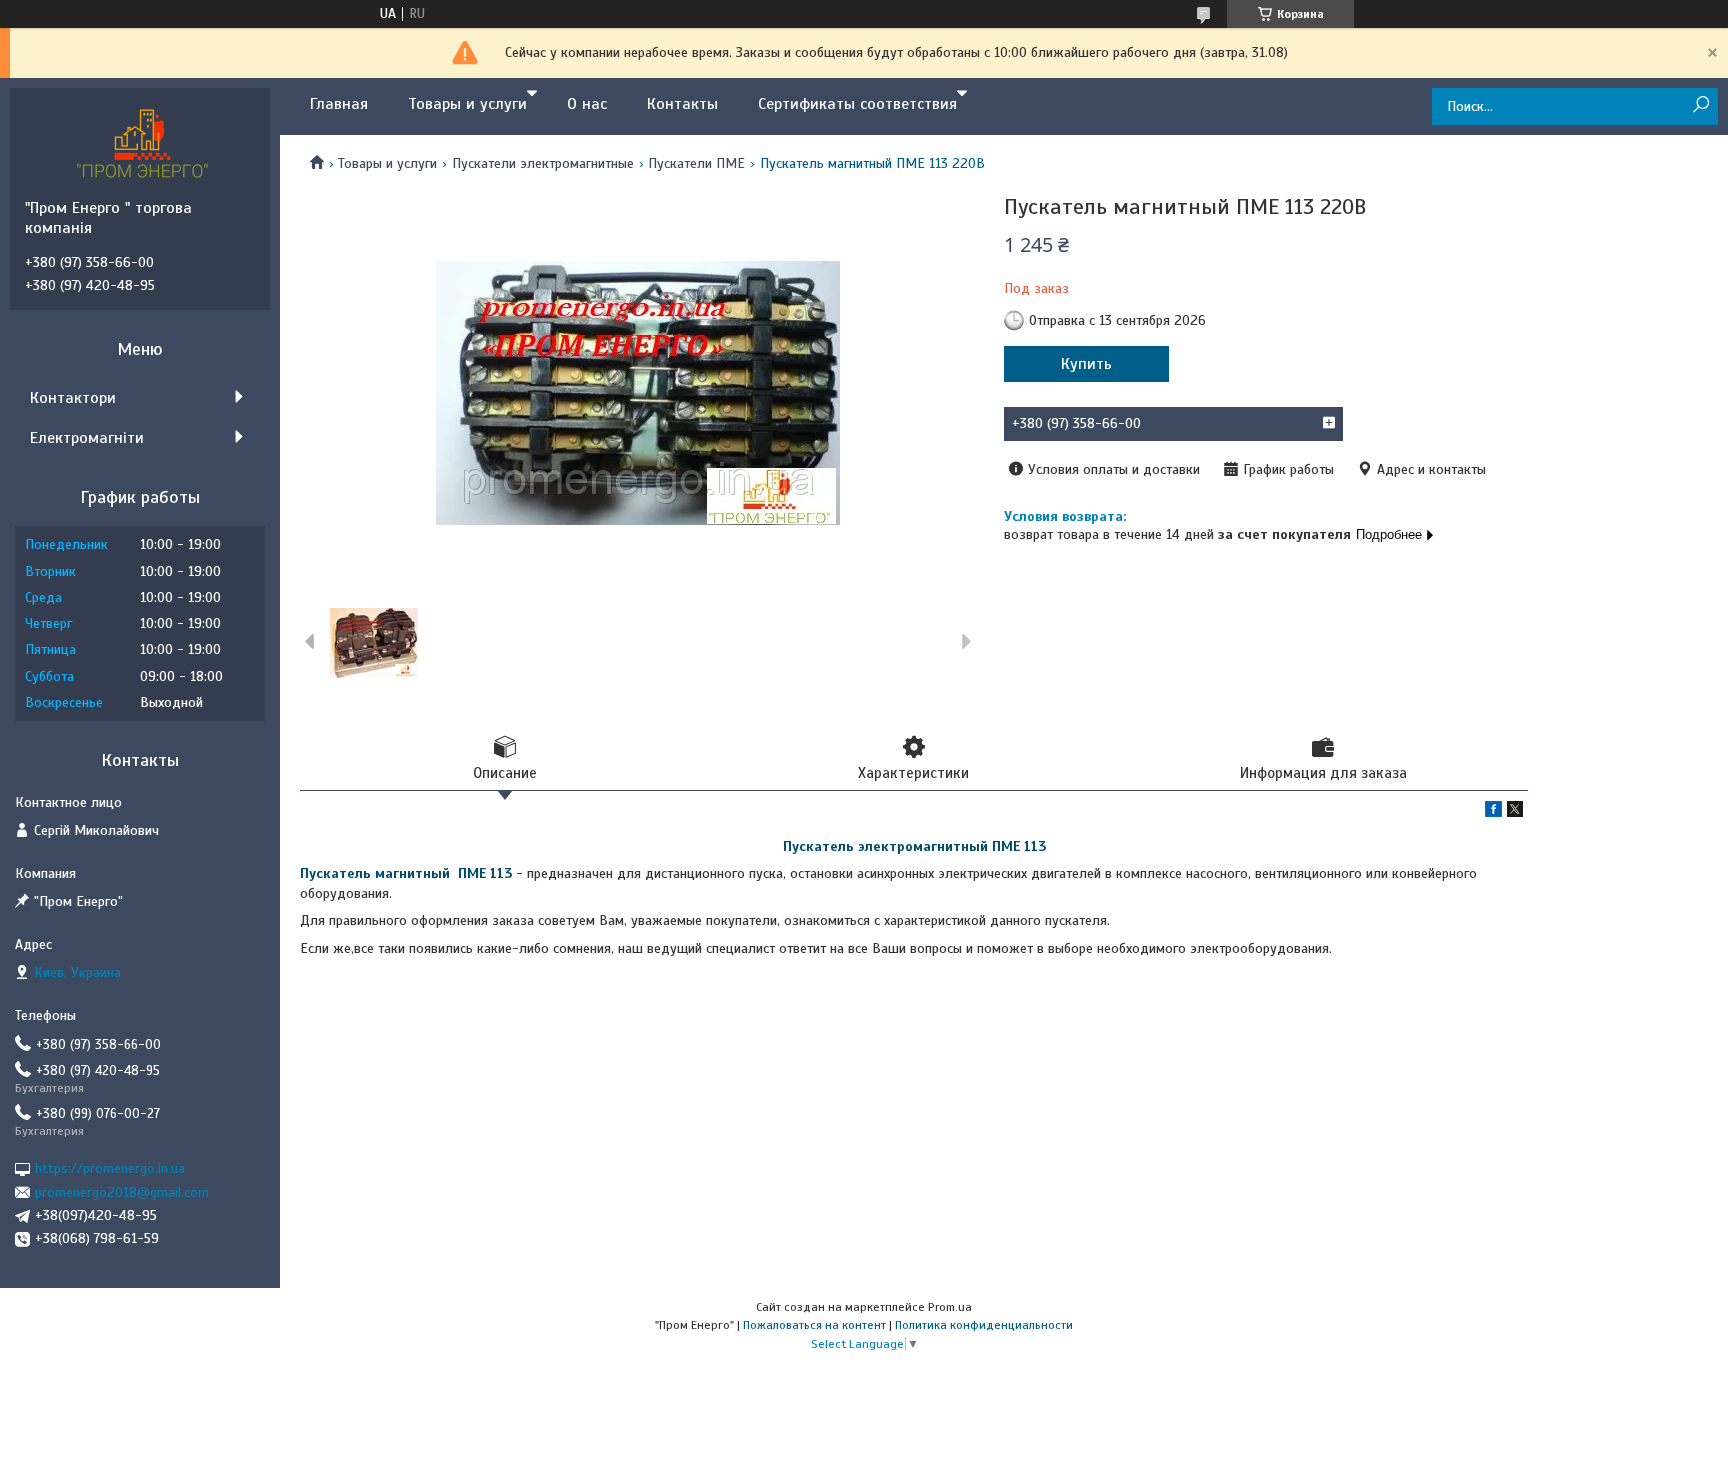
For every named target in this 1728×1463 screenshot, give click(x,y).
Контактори (73, 398)
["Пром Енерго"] (145, 143)
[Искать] (1700, 105)
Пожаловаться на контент (814, 1325)
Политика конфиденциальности (984, 1325)
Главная (339, 104)
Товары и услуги (467, 104)
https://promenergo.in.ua (110, 1168)
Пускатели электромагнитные (543, 163)
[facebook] (1493, 812)
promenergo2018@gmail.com (122, 1192)
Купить (1086, 364)
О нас (587, 104)
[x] (1515, 812)
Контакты (682, 104)
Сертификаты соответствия (857, 104)
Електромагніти (87, 438)
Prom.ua (950, 1307)
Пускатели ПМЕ (696, 163)
